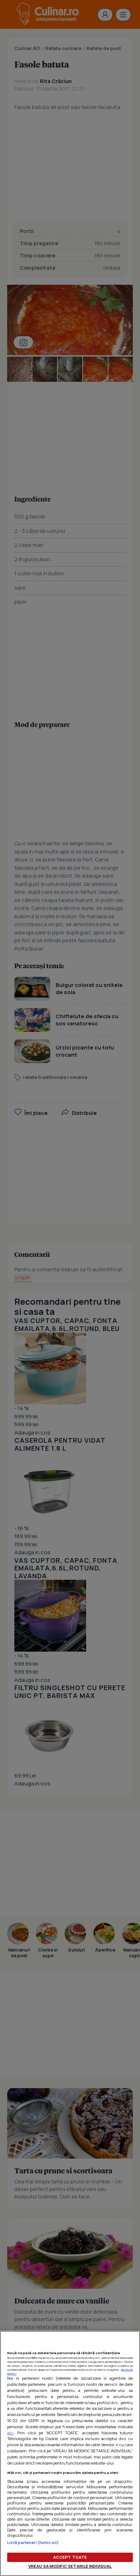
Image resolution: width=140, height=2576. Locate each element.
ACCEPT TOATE (70, 2557)
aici (10, 2433)
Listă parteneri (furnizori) (33, 2542)
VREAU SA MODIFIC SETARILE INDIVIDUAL (70, 2566)
